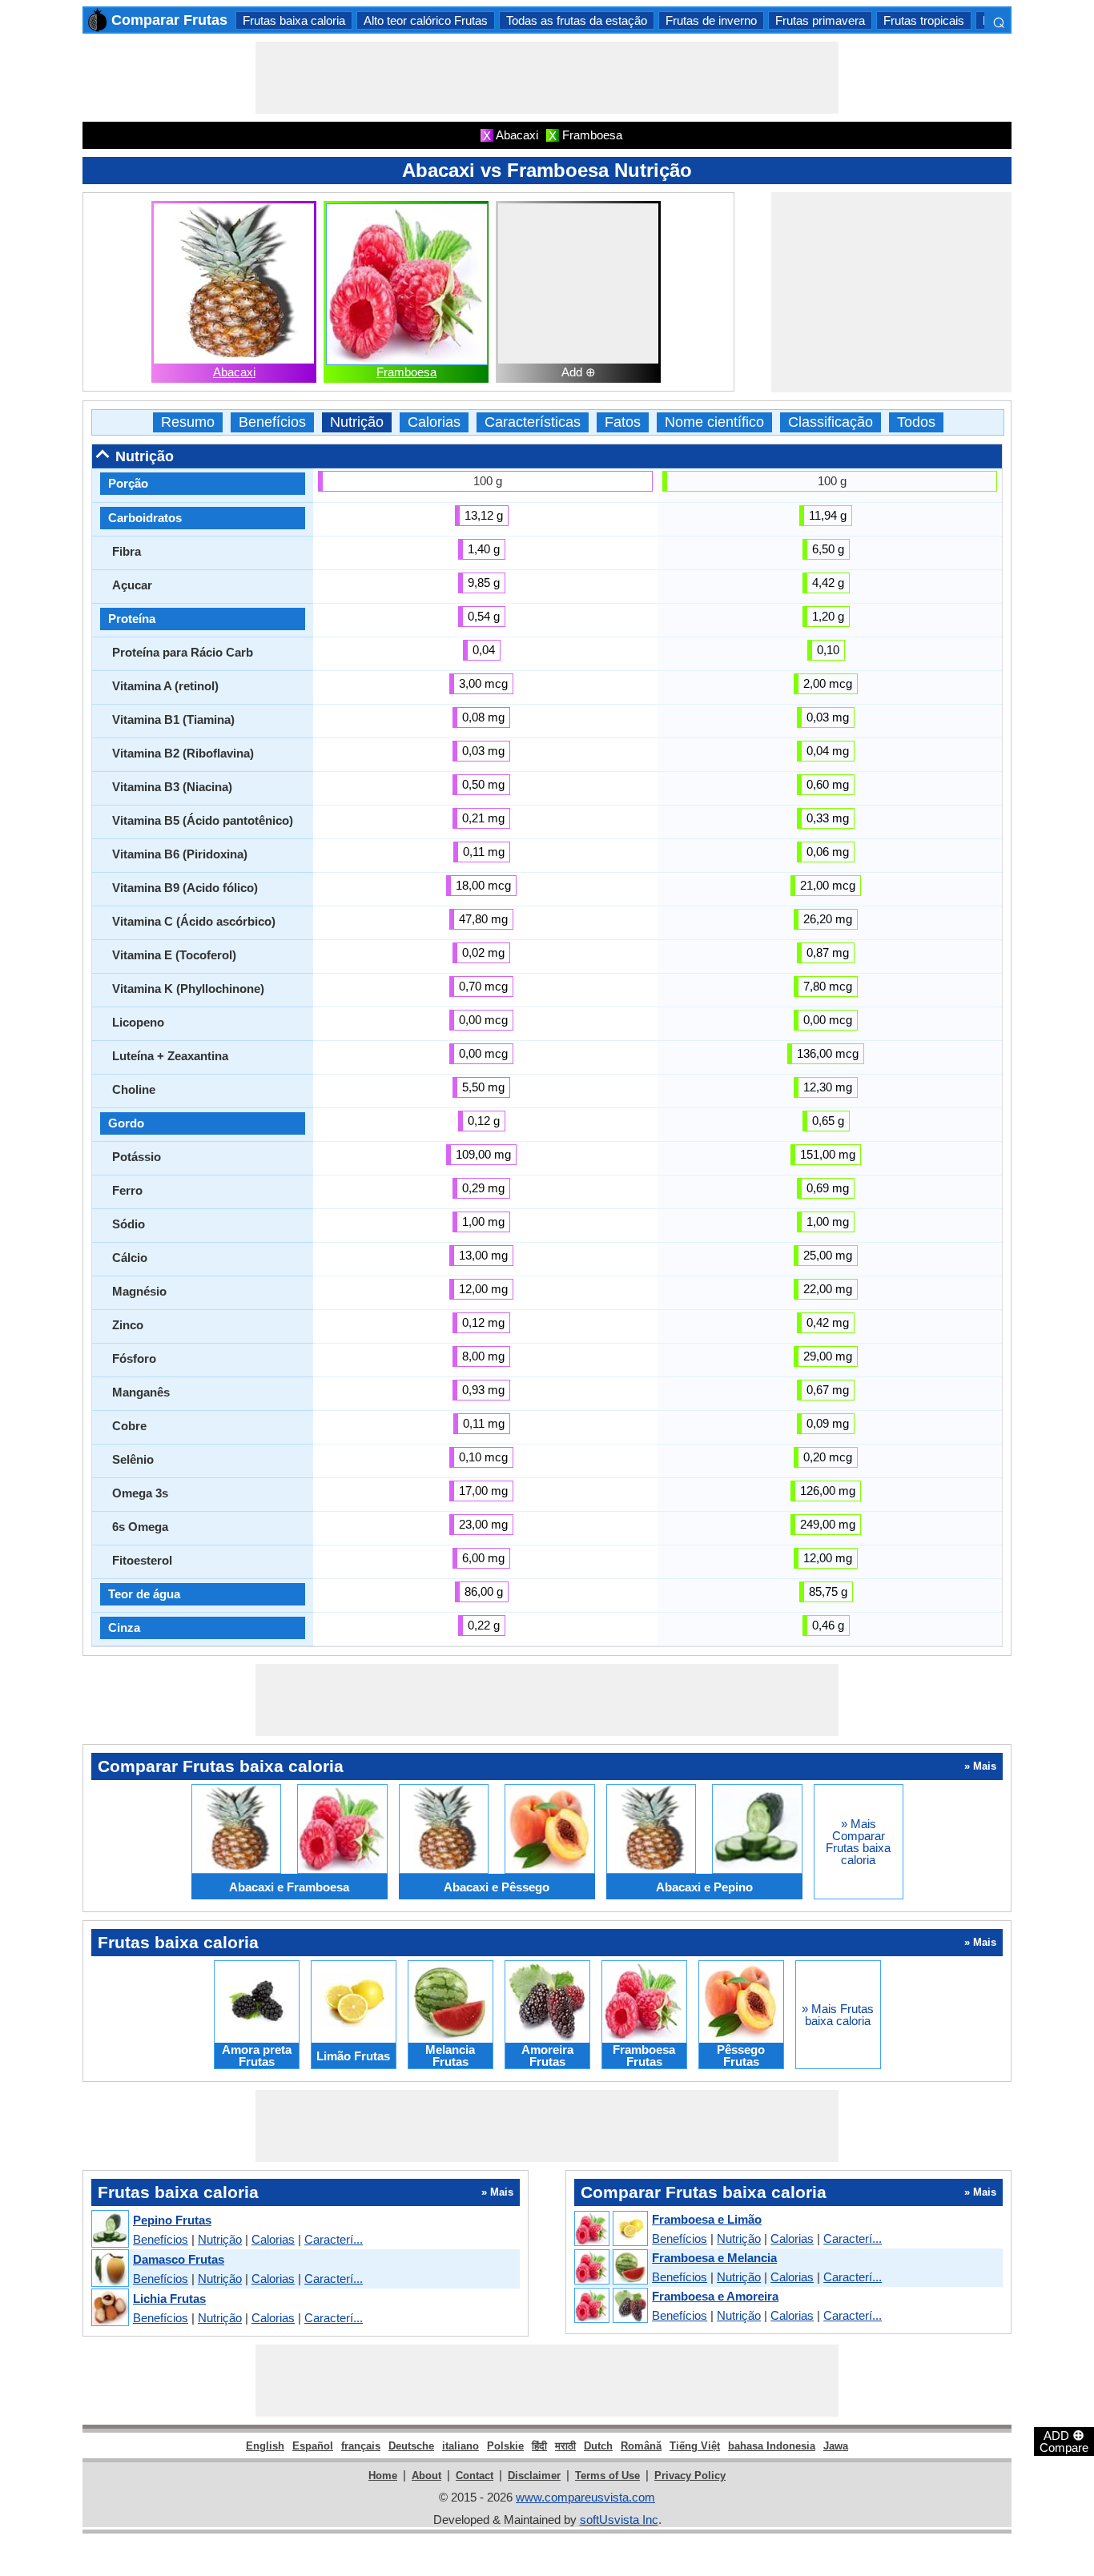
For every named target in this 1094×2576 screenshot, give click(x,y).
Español (313, 2446)
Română (641, 2446)
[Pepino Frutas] (109, 2230)
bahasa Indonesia (772, 2446)
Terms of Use (607, 2476)
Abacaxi (234, 372)
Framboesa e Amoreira (715, 2296)
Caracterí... (334, 2239)
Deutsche (411, 2446)
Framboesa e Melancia (714, 2258)
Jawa (836, 2446)
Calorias (434, 422)
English (265, 2446)
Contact (475, 2476)
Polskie (505, 2446)
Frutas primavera (820, 20)
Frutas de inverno (711, 20)
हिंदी (539, 2446)
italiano (461, 2446)
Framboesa (406, 372)
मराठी (565, 2446)
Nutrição (357, 422)
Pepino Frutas (172, 2220)
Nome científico (714, 422)
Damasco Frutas (179, 2259)
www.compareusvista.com (585, 2497)
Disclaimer (534, 2476)
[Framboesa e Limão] (610, 2229)
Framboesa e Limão (707, 2219)
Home (383, 2476)
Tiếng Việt (695, 2446)
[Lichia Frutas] (109, 2308)
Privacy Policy (690, 2476)
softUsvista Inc (619, 2520)
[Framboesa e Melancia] (610, 2268)
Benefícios (272, 422)
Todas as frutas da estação (577, 20)
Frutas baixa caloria (294, 20)
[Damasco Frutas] (109, 2269)
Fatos (623, 422)
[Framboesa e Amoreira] (610, 2306)
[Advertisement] (547, 78)
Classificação (831, 422)
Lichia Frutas (169, 2299)
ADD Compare (1064, 2441)
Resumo (188, 422)
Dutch (598, 2446)
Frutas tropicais (924, 20)
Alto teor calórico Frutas (426, 20)
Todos (916, 422)
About (426, 2476)
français (361, 2446)
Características (533, 422)
